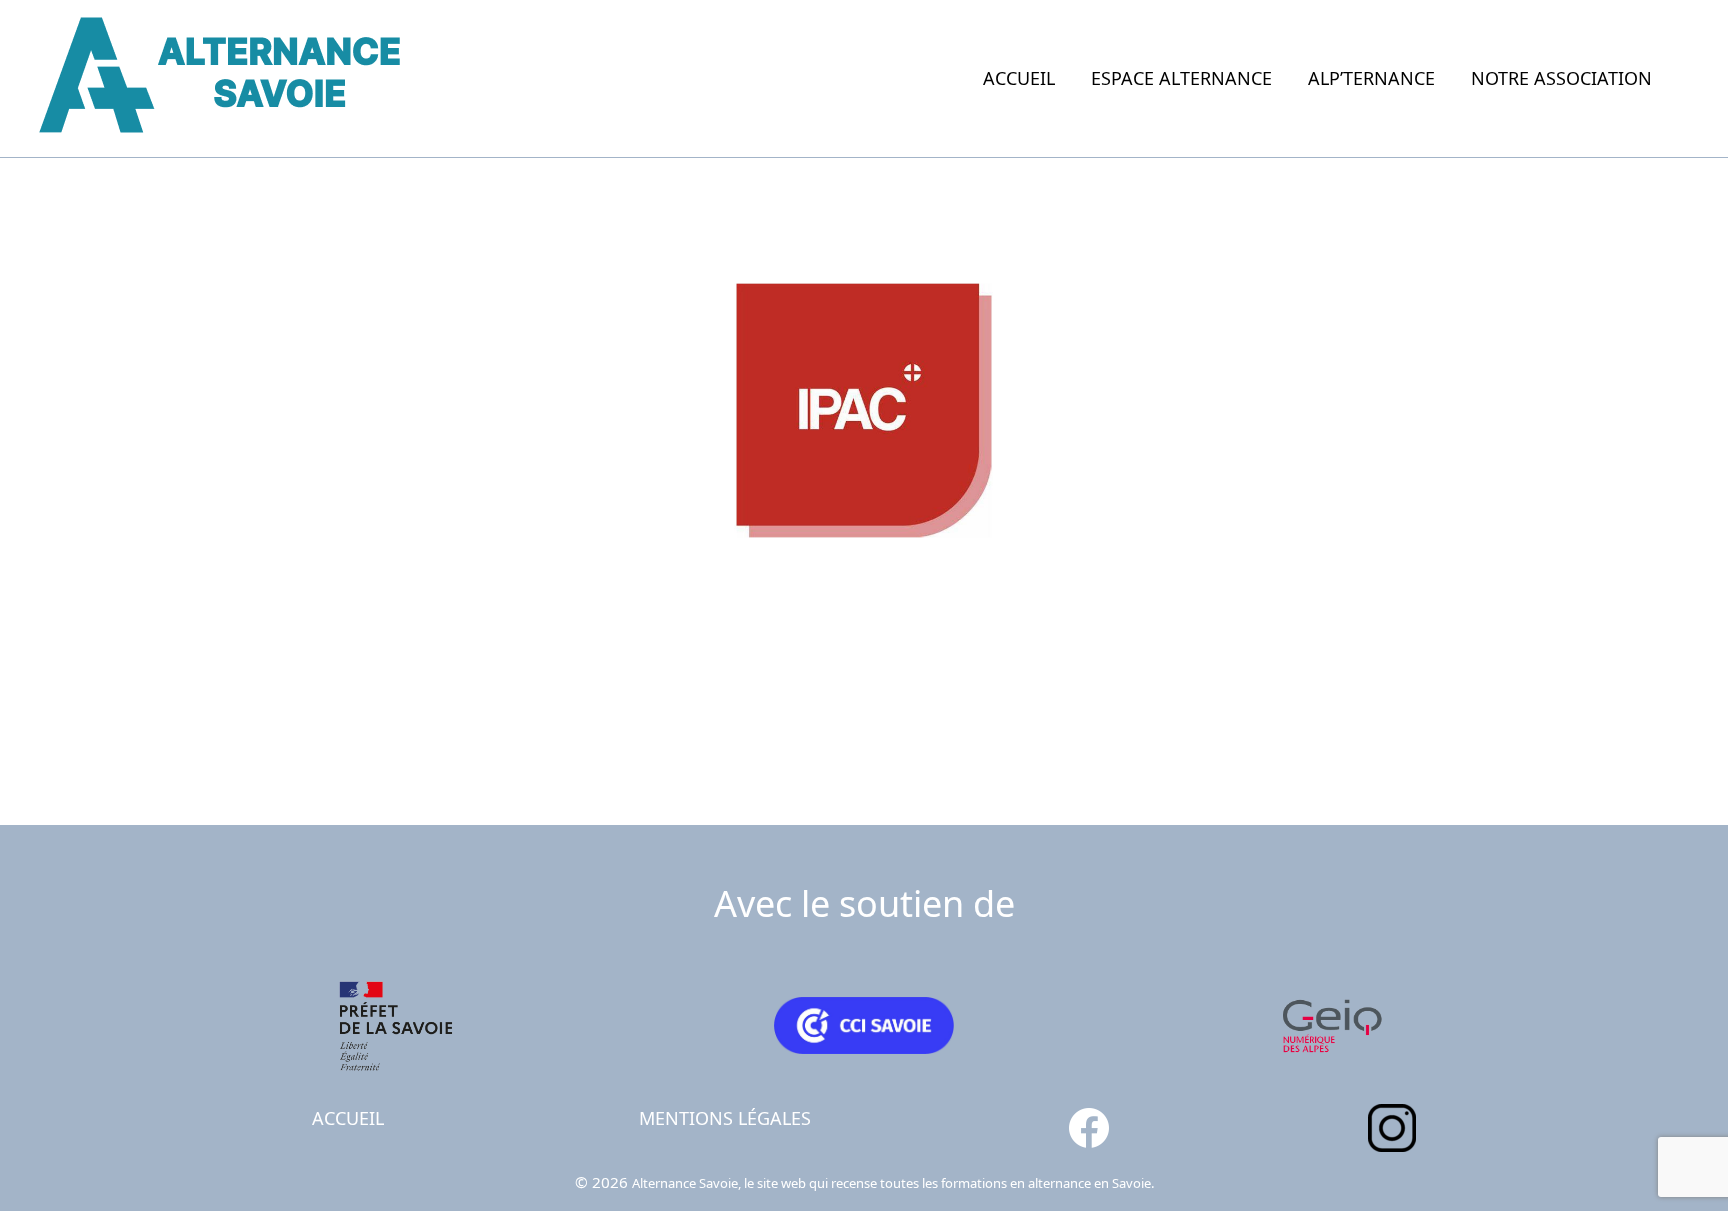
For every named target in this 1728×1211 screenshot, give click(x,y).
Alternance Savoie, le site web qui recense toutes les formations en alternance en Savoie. (893, 1183)
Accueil (1019, 78)
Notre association (1561, 78)
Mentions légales (725, 1118)
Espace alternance (1181, 78)
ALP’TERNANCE (1371, 78)
